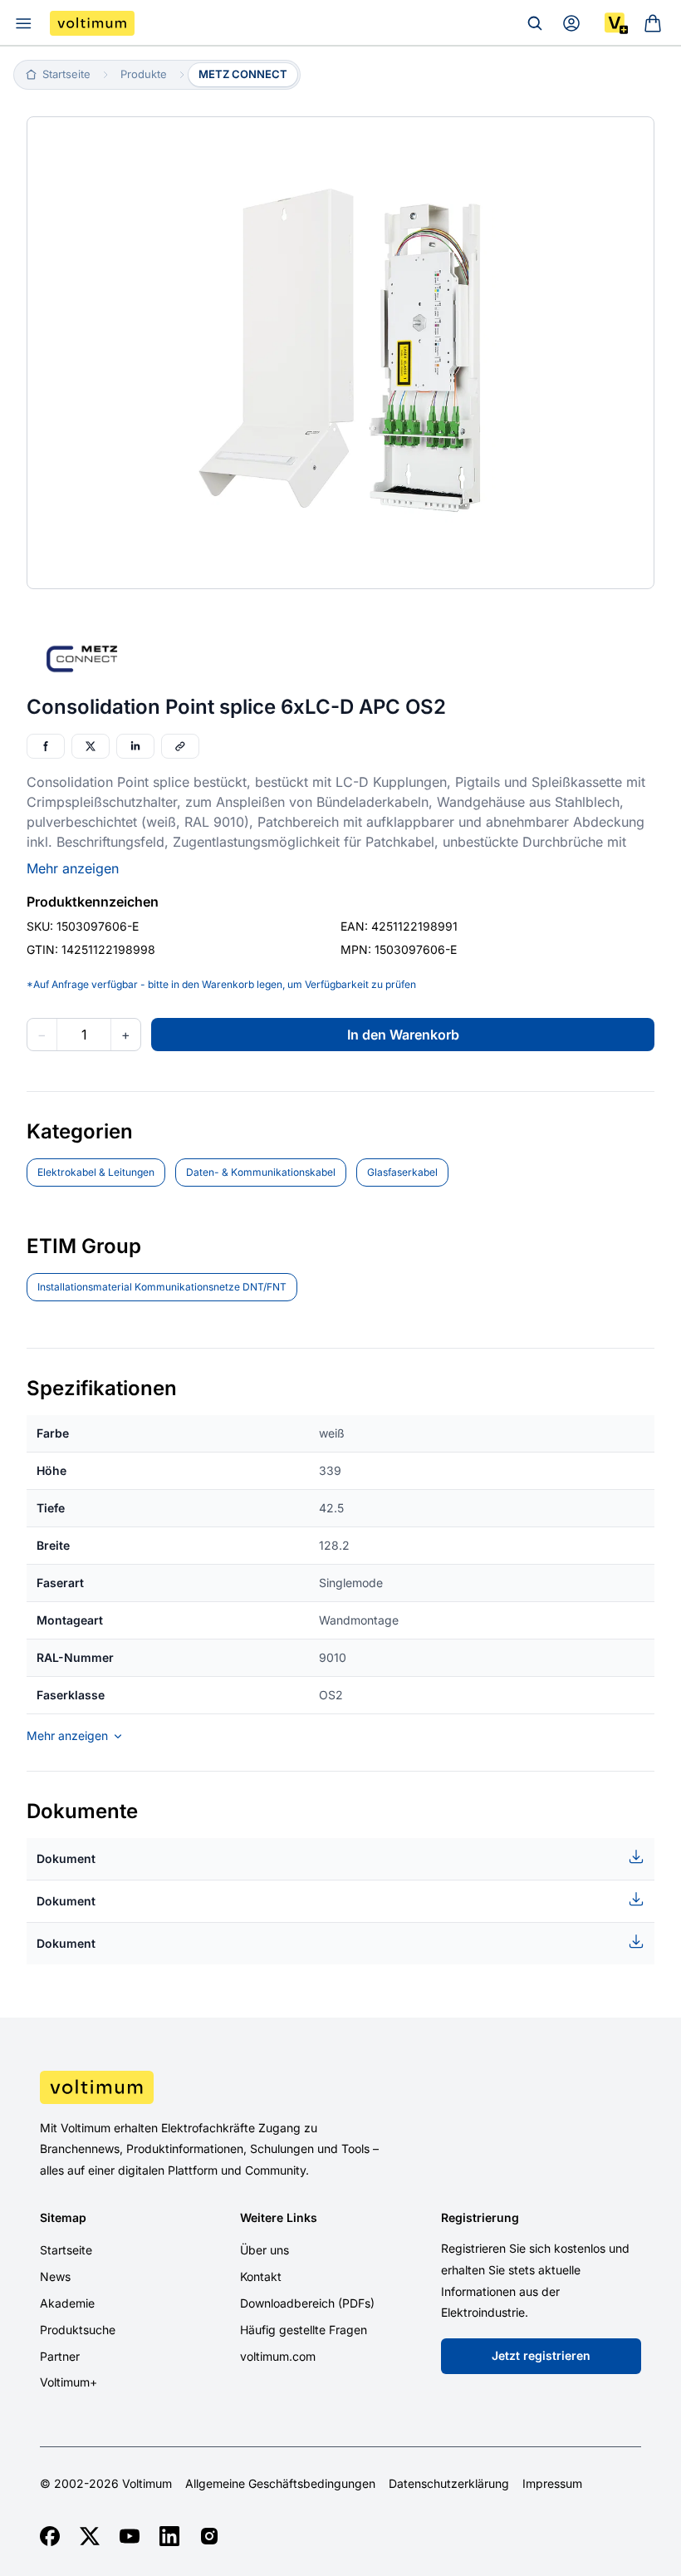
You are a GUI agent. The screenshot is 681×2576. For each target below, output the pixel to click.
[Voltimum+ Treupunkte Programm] (616, 23)
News (55, 2276)
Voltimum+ (69, 2382)
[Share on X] (91, 746)
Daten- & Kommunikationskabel (261, 1172)
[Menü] (23, 23)
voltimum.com (278, 2356)
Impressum (552, 2484)
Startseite (66, 2250)
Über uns (265, 2250)
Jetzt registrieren (541, 2355)
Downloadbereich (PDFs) (307, 2303)
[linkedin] (169, 2536)
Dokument (66, 1858)
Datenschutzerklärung (449, 2484)
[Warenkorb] (653, 23)
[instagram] (209, 2536)
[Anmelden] (571, 23)
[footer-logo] (340, 2087)
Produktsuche (78, 2330)
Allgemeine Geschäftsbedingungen (280, 2484)
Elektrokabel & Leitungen (96, 1172)
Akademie (67, 2303)
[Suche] (535, 23)
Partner (60, 2356)
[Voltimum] (92, 23)
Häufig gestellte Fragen (304, 2330)
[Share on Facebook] (46, 746)
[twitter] (90, 2536)
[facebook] (50, 2536)
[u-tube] (130, 2536)
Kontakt (261, 2276)
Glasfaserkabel (402, 1172)
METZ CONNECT (243, 74)
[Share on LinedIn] (135, 746)
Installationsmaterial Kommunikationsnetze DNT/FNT (162, 1287)
